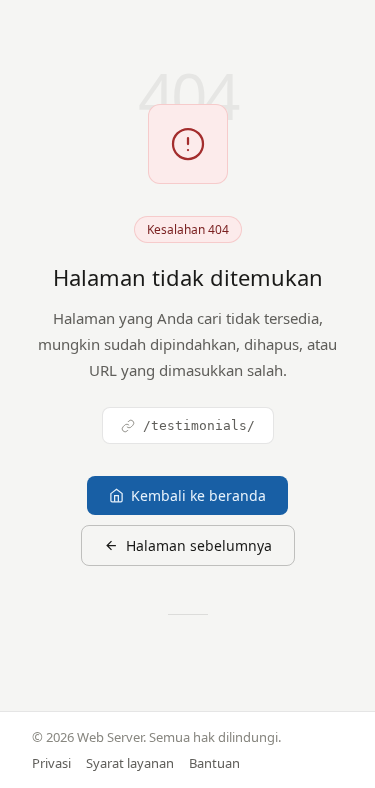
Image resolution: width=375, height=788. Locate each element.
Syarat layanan (130, 763)
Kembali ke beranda (198, 495)
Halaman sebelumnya (199, 545)
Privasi (51, 763)
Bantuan (214, 763)
